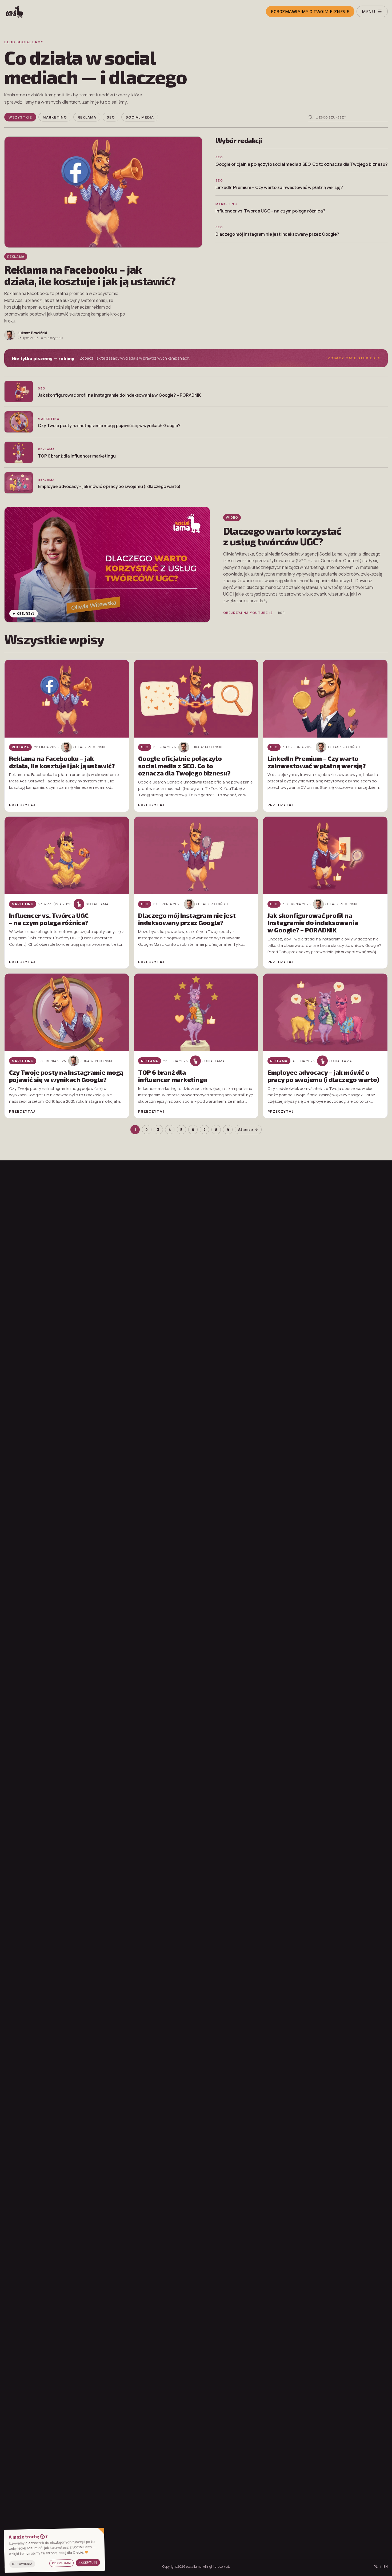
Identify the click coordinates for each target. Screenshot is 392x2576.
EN (386, 2567)
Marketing (55, 117)
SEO (111, 117)
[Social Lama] (33, 11)
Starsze (245, 1130)
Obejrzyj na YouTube (246, 613)
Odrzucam (62, 2563)
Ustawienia (22, 2564)
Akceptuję (88, 2563)
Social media (140, 117)
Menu (368, 11)
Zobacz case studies (351, 358)
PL (376, 2567)
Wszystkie (20, 117)
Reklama (87, 117)
